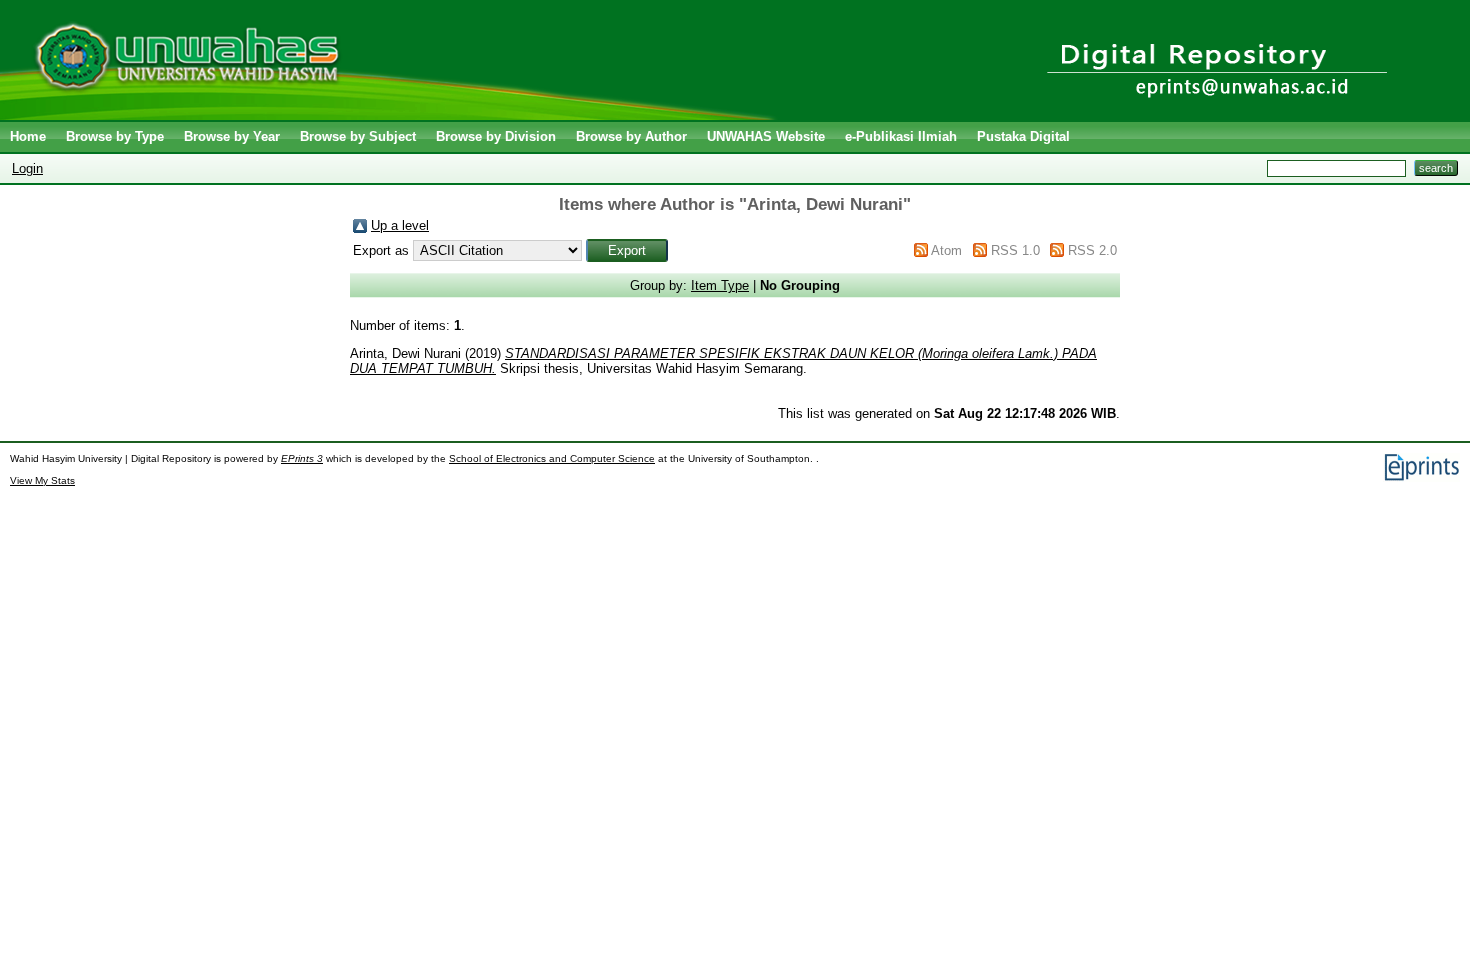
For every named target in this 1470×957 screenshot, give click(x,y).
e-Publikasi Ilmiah (901, 136)
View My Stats (42, 480)
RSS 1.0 (1015, 250)
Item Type (720, 285)
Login (27, 168)
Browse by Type (115, 136)
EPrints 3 (302, 458)
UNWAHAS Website (766, 136)
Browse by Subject (358, 136)
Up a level (400, 225)
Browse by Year (232, 136)
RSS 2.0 (1092, 250)
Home (28, 136)
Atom (946, 250)
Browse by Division (496, 136)
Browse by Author (631, 136)
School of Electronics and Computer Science (552, 458)
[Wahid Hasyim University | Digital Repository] (392, 115)
